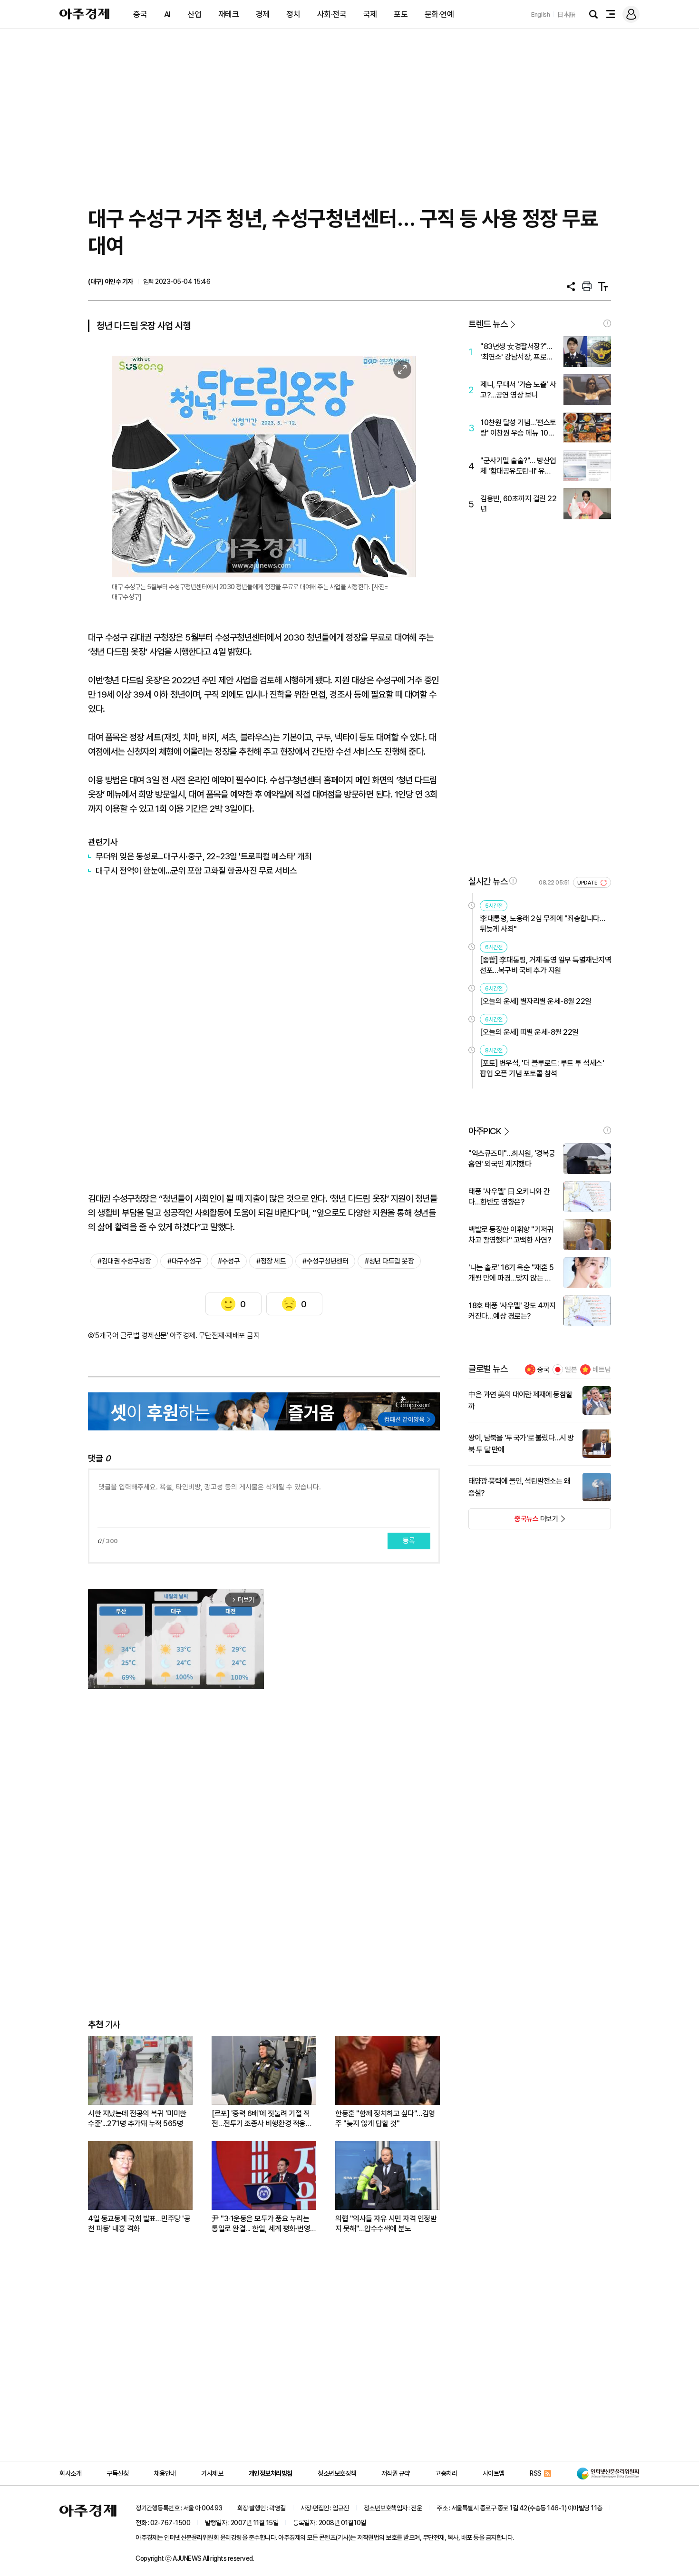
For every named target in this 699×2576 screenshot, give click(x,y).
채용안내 (165, 2473)
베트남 (602, 1370)
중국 (140, 14)
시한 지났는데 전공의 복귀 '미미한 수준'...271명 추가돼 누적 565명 (137, 2119)
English (541, 15)
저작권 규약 (396, 2473)
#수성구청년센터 (325, 1261)
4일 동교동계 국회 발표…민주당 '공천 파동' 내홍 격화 (139, 2224)
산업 (194, 14)
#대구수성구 (184, 1261)
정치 (293, 14)
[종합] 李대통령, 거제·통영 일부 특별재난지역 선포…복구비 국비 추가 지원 (545, 965)
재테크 (229, 14)
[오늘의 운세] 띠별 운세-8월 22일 (529, 1032)
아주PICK (485, 1131)
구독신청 (117, 2473)
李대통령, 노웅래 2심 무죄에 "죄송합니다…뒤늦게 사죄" (542, 924)
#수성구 (229, 1261)
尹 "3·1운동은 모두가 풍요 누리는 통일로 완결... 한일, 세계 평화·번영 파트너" (261, 2224)
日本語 (566, 15)
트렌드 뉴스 (488, 324)
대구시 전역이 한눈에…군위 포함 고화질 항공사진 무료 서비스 (196, 870)
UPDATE (588, 883)
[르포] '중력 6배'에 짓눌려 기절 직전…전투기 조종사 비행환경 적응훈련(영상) (262, 2119)
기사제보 (212, 2473)
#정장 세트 (271, 1261)
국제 (370, 14)
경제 (263, 14)
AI (167, 14)
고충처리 (446, 2473)
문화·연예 (439, 14)
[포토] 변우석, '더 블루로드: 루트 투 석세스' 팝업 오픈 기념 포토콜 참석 (542, 1068)
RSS (536, 2473)
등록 (409, 1541)
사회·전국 (332, 14)
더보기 (513, 1522)
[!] (607, 323)
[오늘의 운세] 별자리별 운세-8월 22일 (536, 1001)
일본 (571, 1370)
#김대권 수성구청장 (124, 1261)
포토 (401, 14)
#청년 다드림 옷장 (389, 1261)
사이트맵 (494, 2473)
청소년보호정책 (337, 2473)
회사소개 (70, 2473)
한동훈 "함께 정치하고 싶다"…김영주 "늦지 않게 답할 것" (385, 2119)
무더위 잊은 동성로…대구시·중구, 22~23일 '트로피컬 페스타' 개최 (204, 856)
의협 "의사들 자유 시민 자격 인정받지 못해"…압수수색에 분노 (386, 2224)
